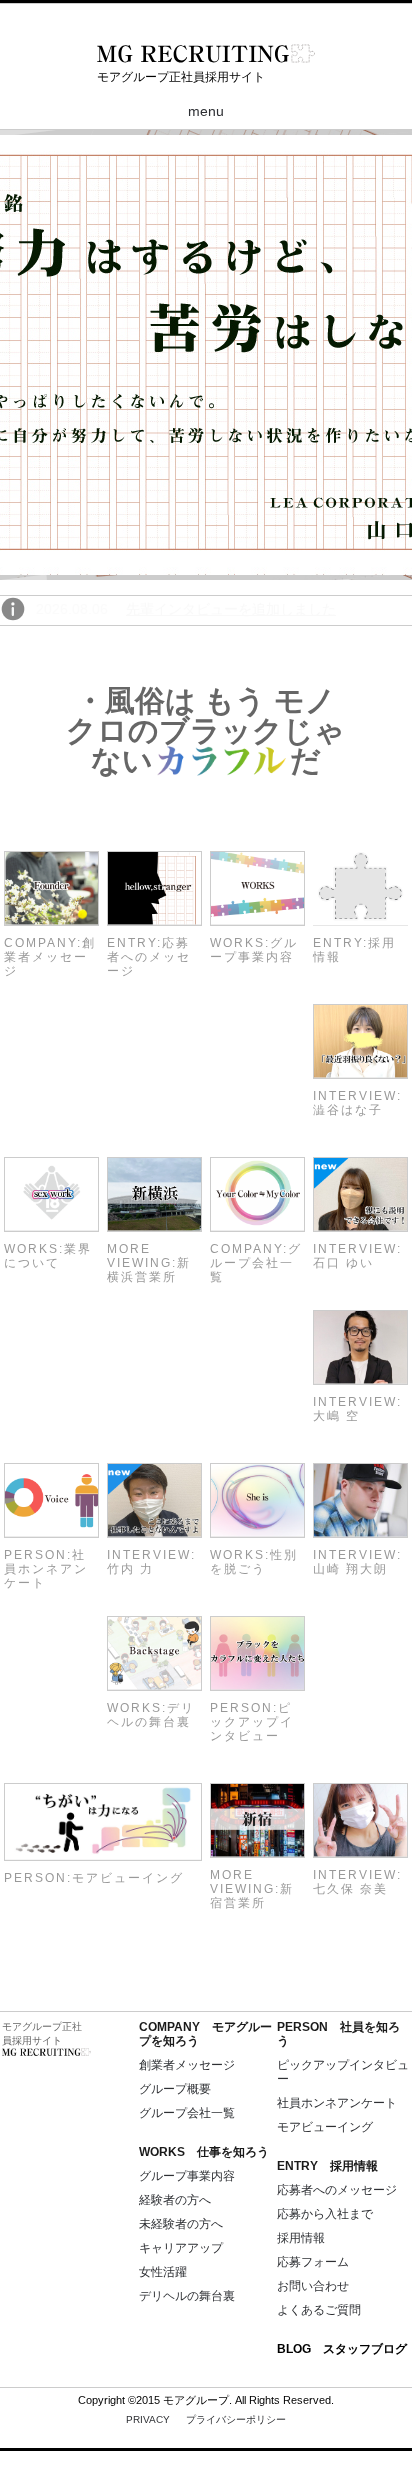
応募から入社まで (325, 2214)
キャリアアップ (181, 2248)
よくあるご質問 (319, 2310)
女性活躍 (163, 2272)
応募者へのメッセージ (337, 2190)
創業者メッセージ (187, 2065)
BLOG (342, 2349)
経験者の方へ (175, 2200)
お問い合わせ (313, 2286)
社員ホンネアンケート (337, 2103)
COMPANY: (50, 957)
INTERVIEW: (357, 1103)
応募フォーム (313, 2262)
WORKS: (254, 950)
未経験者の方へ (181, 2224)
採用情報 (301, 2238)
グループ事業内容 (187, 2176)
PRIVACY (206, 2419)
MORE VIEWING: (149, 1263)
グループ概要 (175, 2089)
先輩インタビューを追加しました (231, 609)
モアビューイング (325, 2127)
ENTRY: (149, 957)
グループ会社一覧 (187, 2113)
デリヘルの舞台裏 (187, 2296)
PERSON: (46, 1569)
